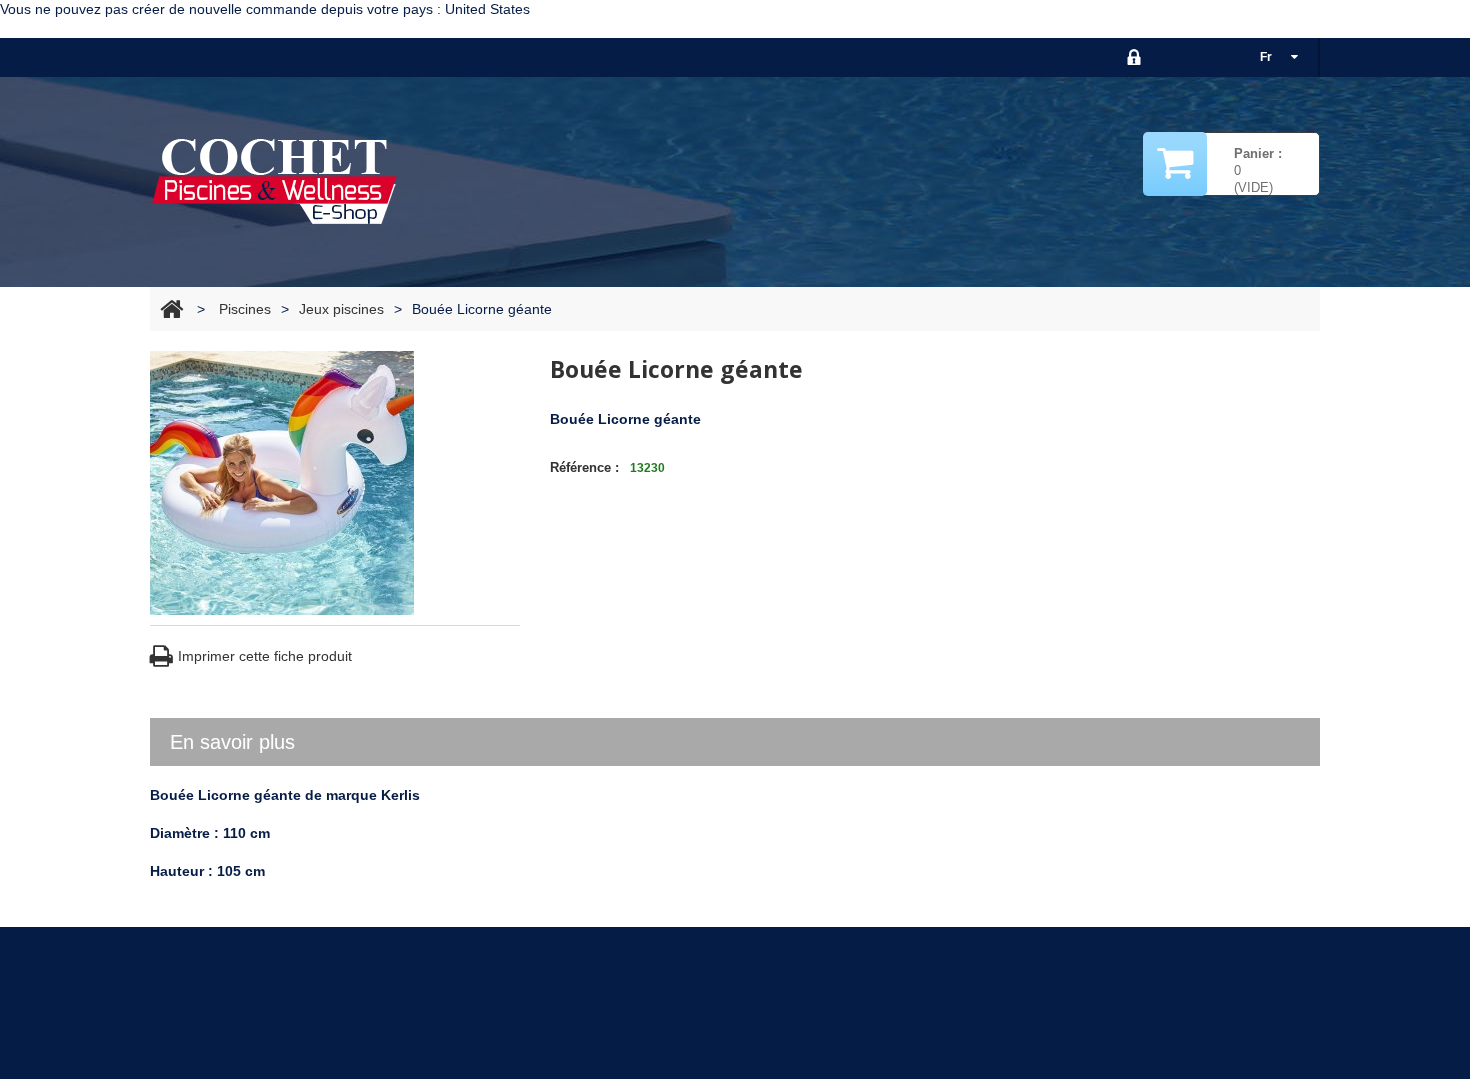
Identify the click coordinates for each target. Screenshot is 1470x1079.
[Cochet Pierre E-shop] (275, 180)
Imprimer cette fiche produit (265, 656)
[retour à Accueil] (171, 309)
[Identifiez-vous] (1134, 57)
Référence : (584, 467)
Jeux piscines (341, 309)
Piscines (245, 309)
